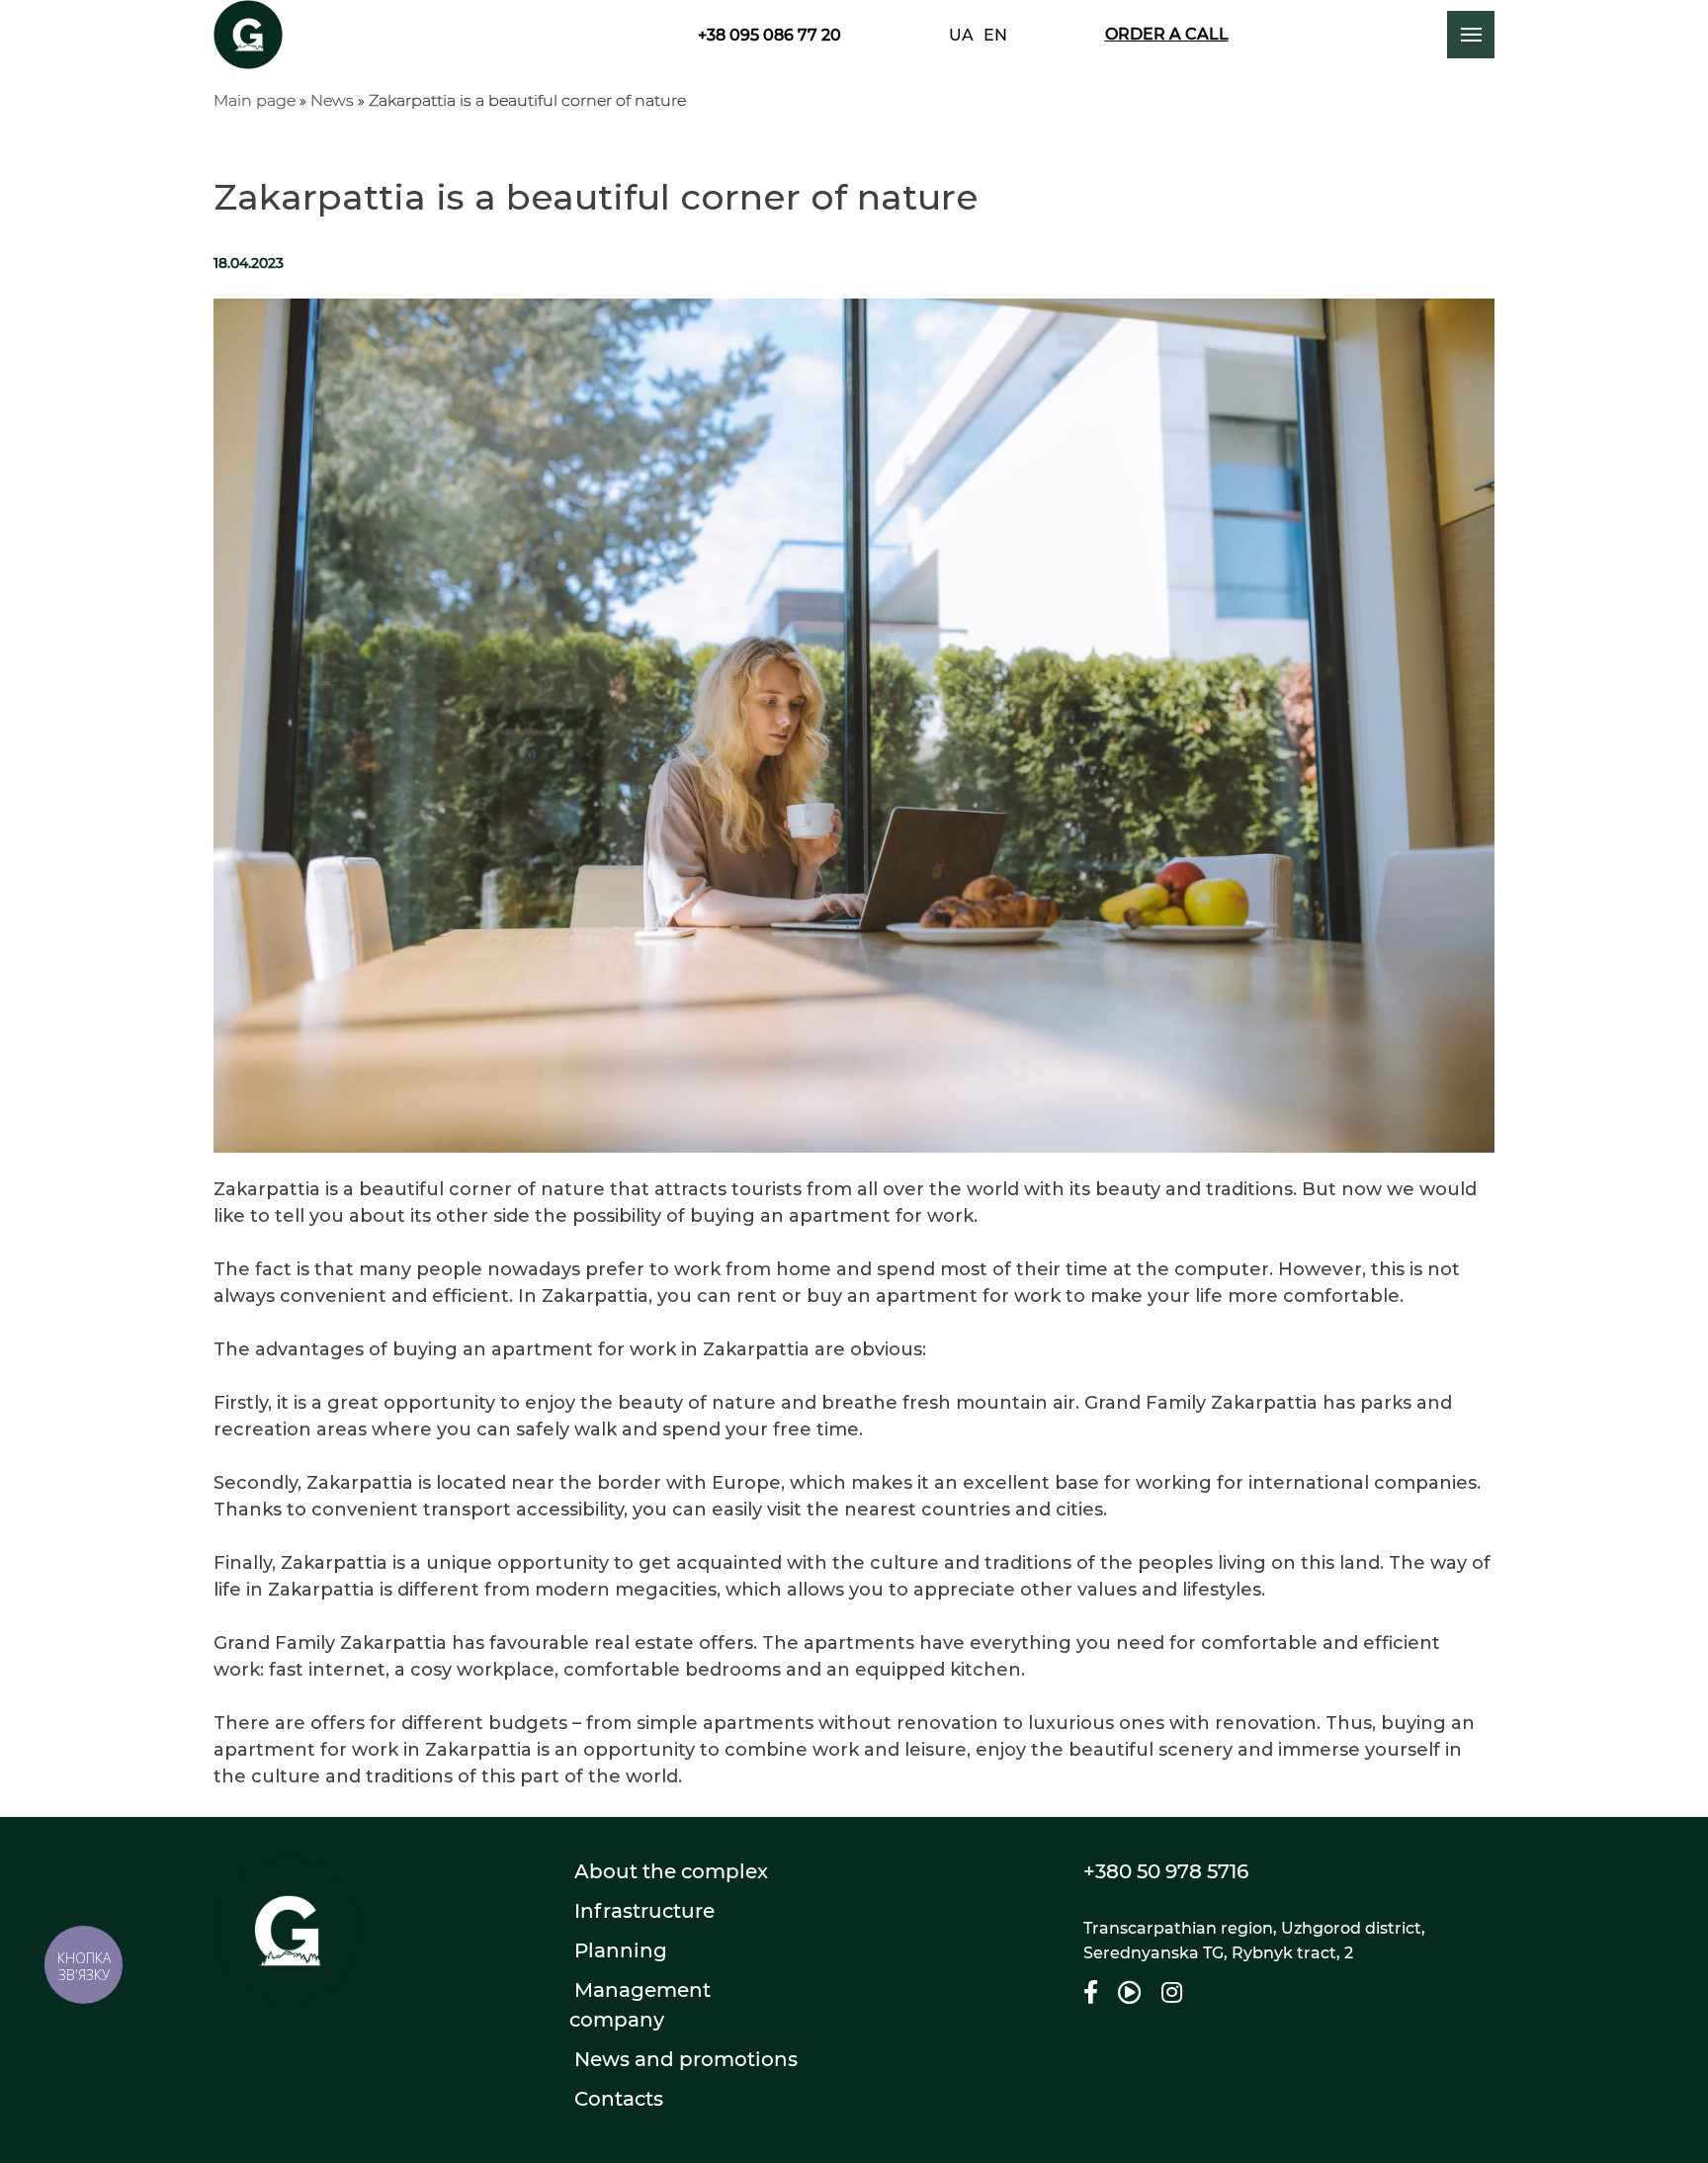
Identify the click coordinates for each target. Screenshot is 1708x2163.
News (332, 100)
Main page (255, 100)
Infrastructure (644, 1911)
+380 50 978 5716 (1166, 1871)
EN (995, 35)
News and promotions (686, 2059)
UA (961, 35)
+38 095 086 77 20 (769, 35)
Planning (621, 1950)
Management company (640, 2005)
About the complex (671, 1871)
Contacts (619, 2099)
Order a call (1167, 34)
